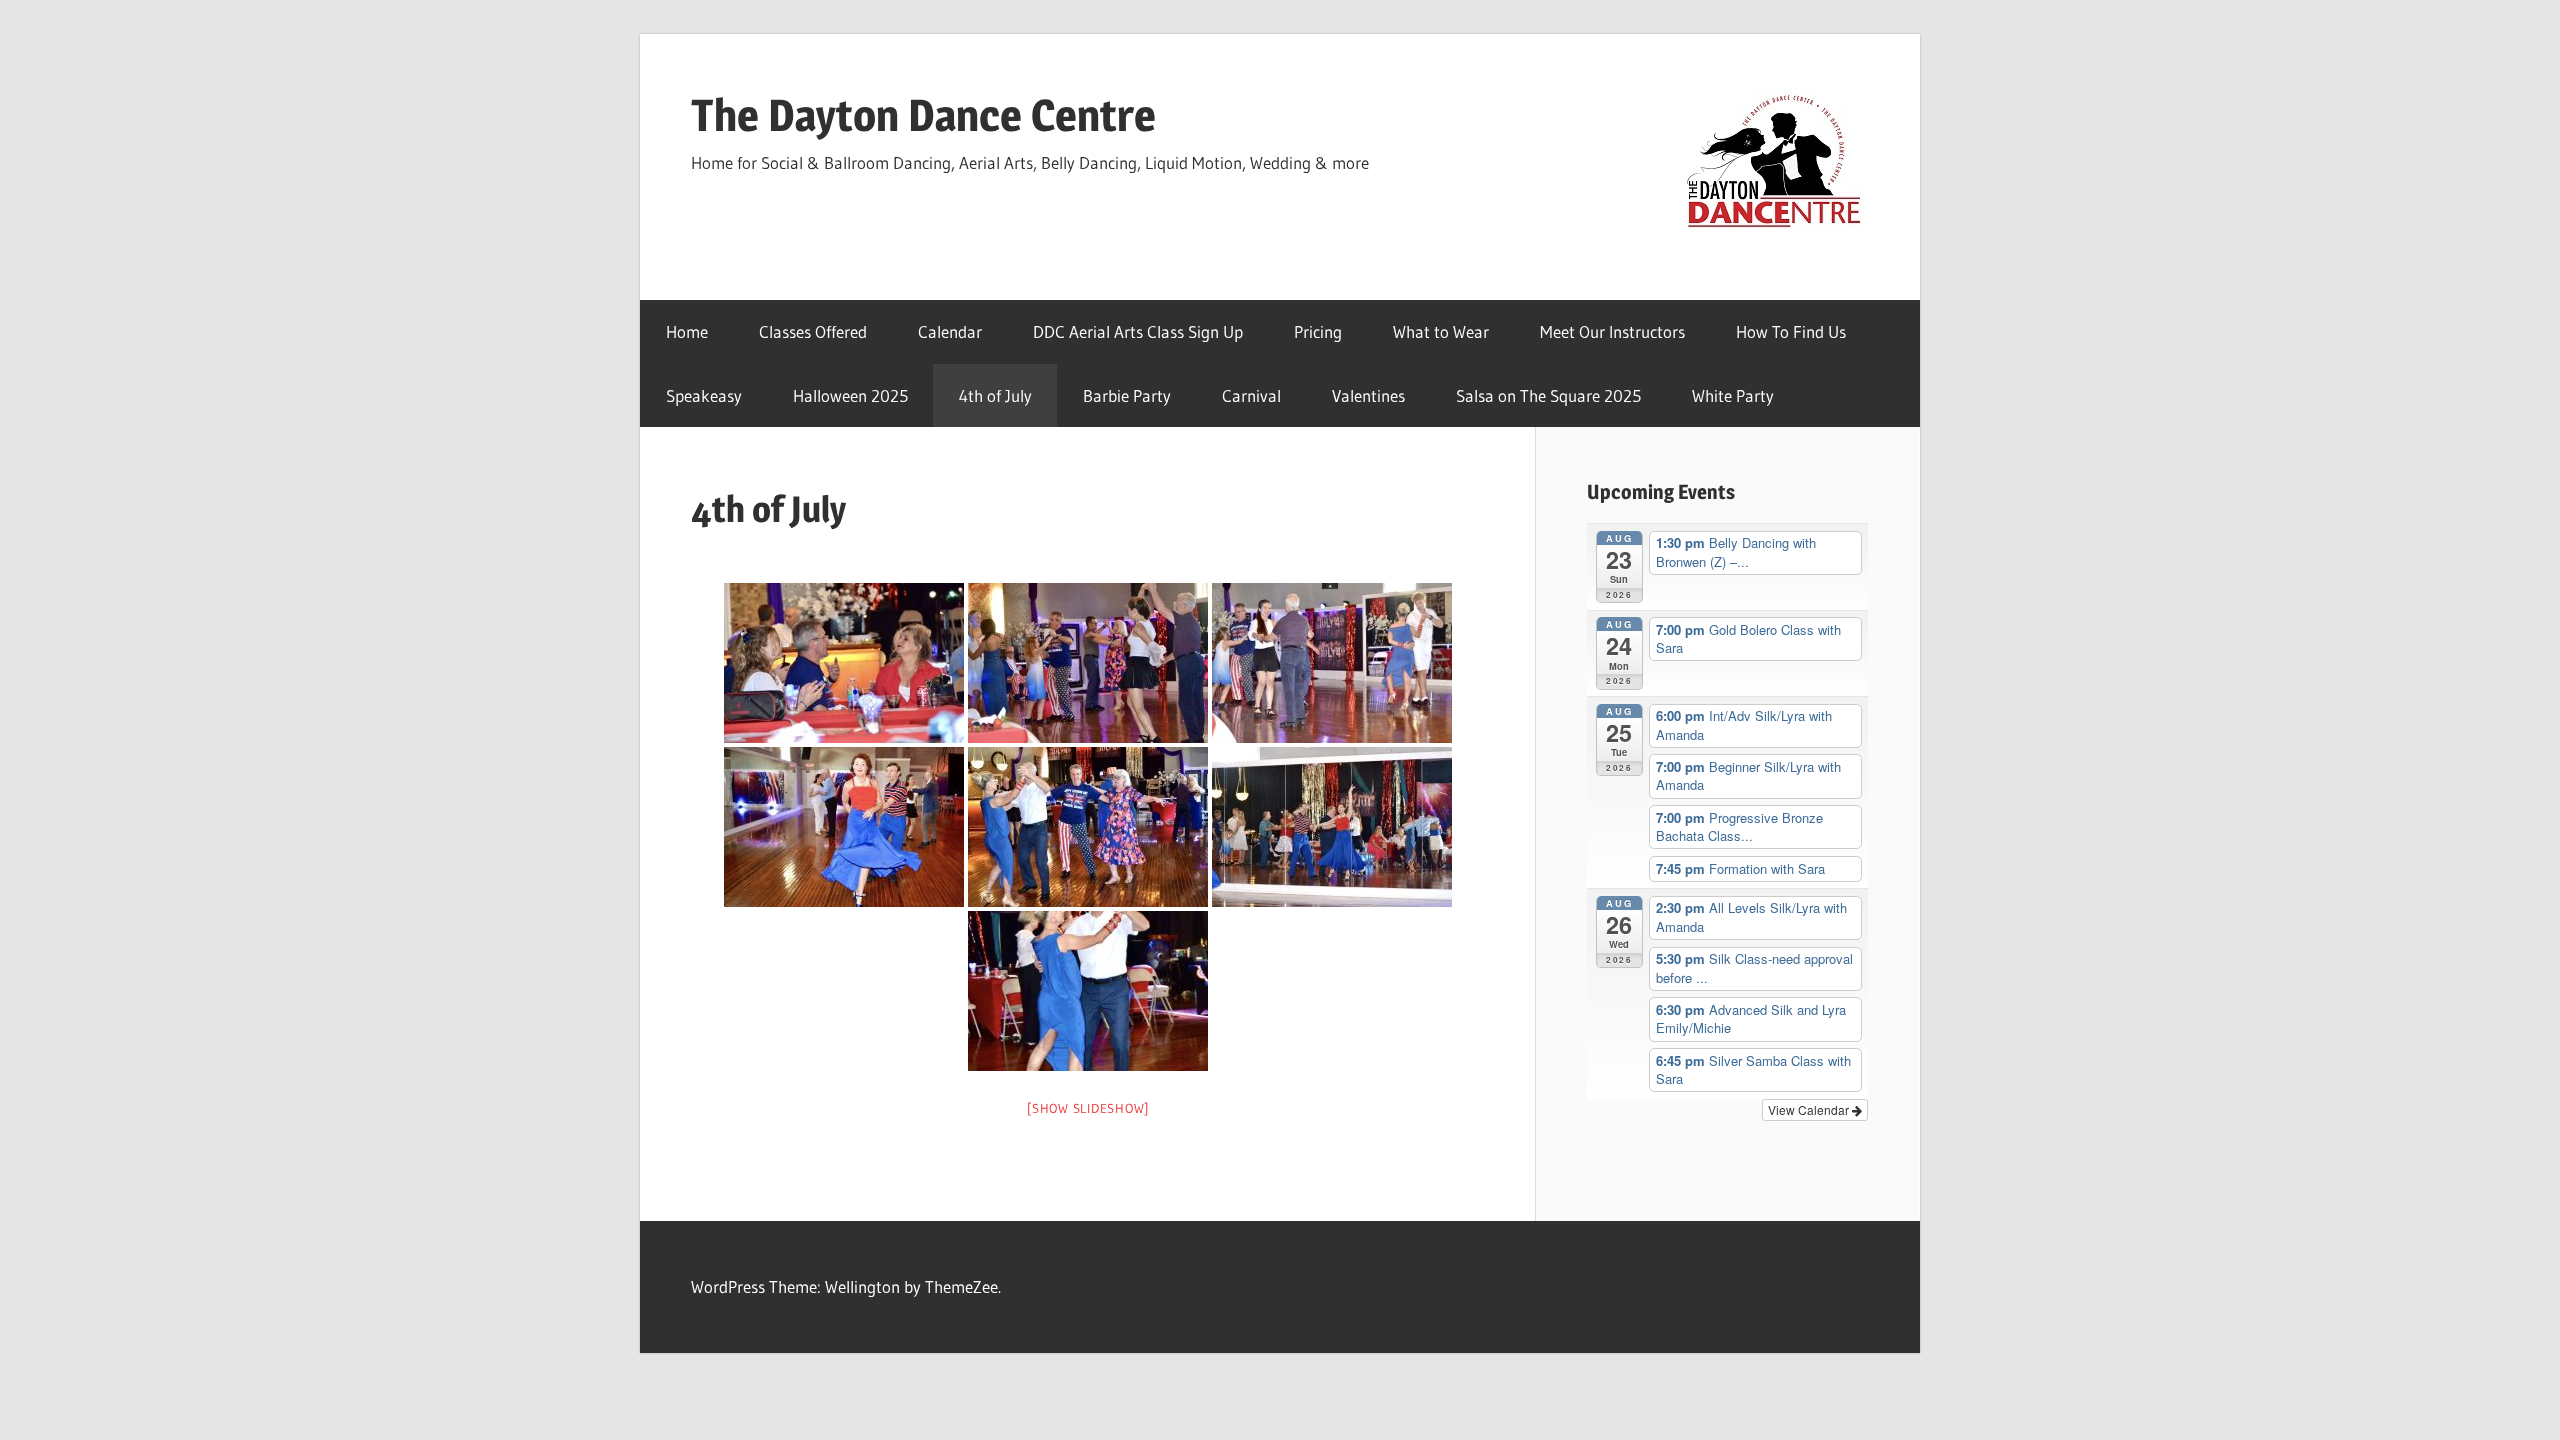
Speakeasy (704, 395)
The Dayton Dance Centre (923, 115)
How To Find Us (1791, 331)
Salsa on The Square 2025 (1548, 395)
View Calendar (1810, 1109)
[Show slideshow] (1088, 1108)
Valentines (1368, 395)
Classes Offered (813, 331)
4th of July (995, 395)
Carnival (1251, 395)
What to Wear (1441, 331)
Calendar (950, 331)
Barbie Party (1127, 395)
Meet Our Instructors (1612, 331)
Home (687, 331)
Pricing (1318, 331)
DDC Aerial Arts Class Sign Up (1138, 331)
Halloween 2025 (850, 395)
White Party (1733, 395)
